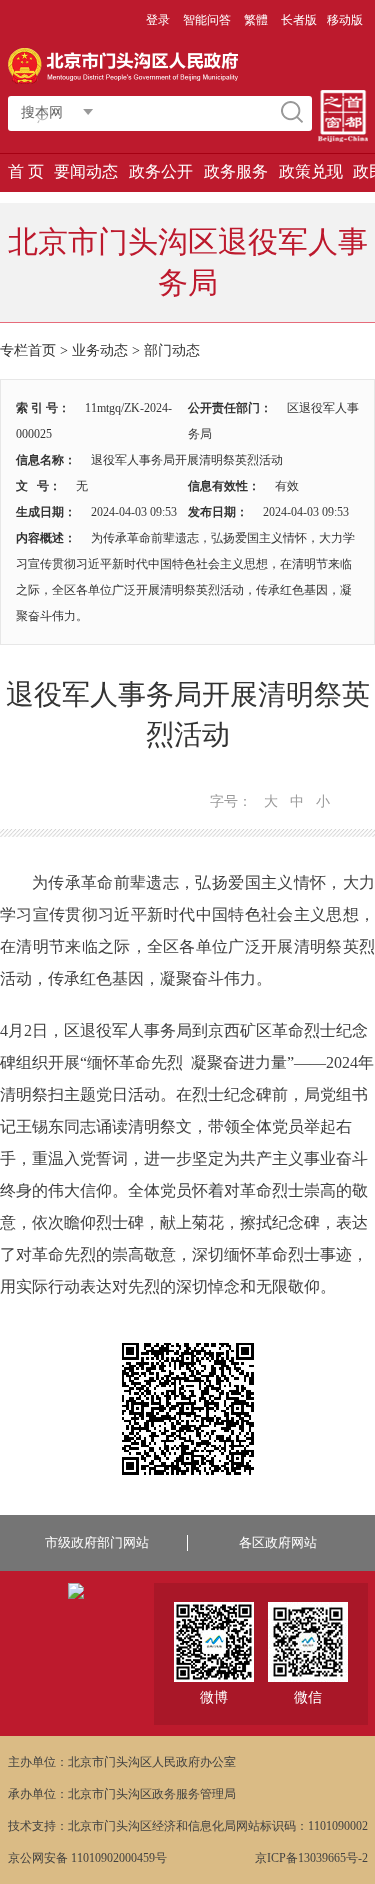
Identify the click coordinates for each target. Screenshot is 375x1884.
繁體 (256, 20)
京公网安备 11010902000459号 (87, 1858)
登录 (158, 20)
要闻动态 (86, 171)
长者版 (299, 20)
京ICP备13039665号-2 (311, 1858)
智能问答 (207, 20)
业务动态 (100, 350)
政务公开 (161, 171)
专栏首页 (28, 350)
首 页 (26, 171)
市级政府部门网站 (97, 1542)
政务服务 (236, 171)
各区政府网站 (278, 1542)
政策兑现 (311, 171)
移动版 (345, 20)
